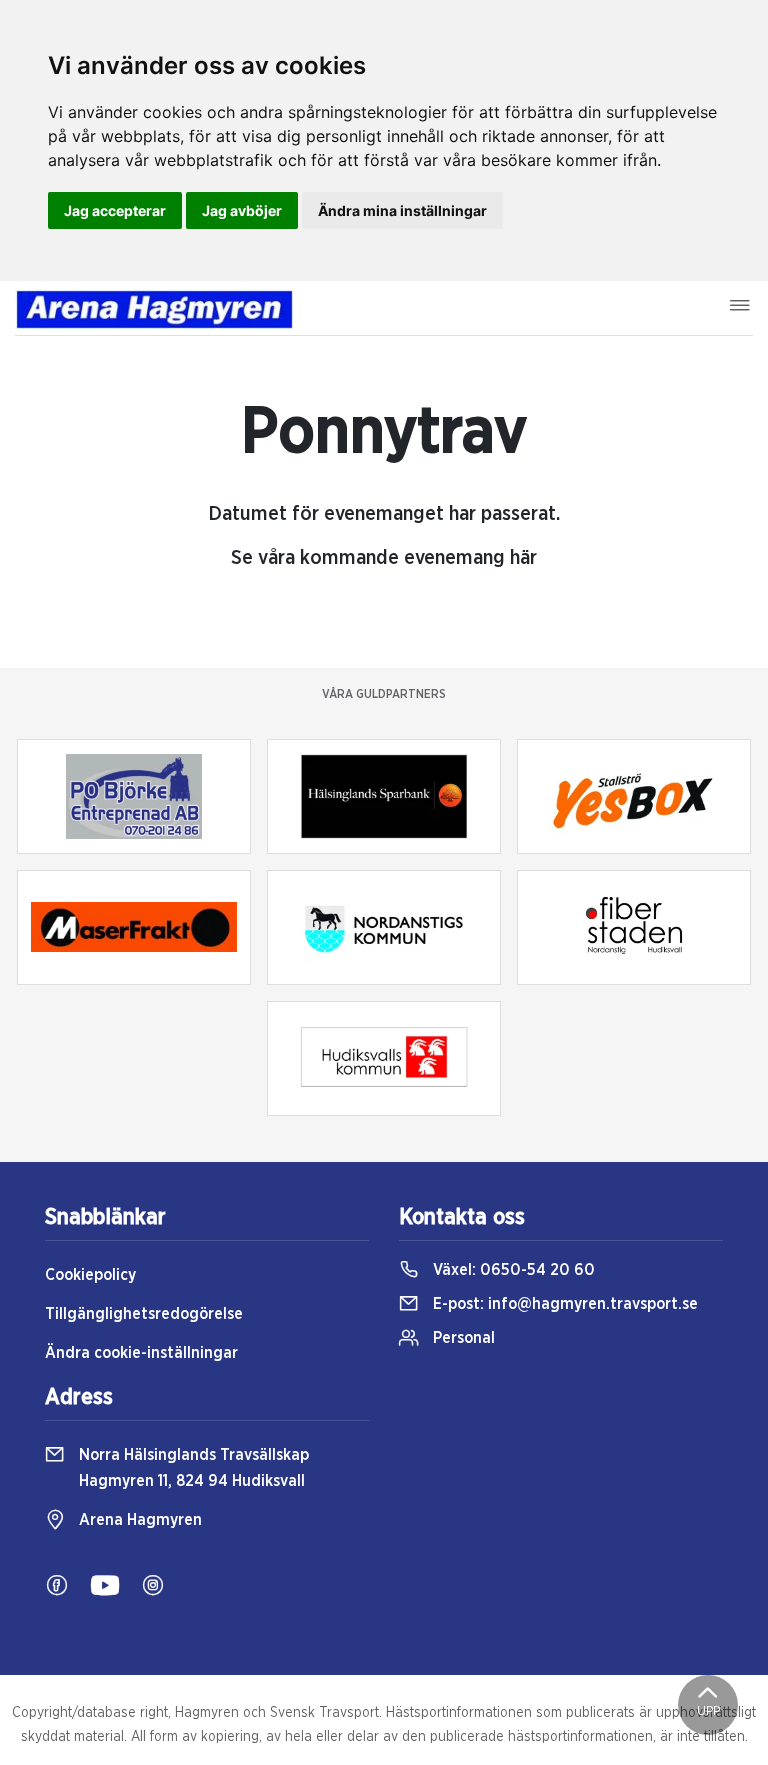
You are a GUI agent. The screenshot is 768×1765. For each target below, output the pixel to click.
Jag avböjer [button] (242, 210)
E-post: (563, 1304)
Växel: (512, 1270)
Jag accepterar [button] (115, 210)
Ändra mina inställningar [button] (402, 210)
